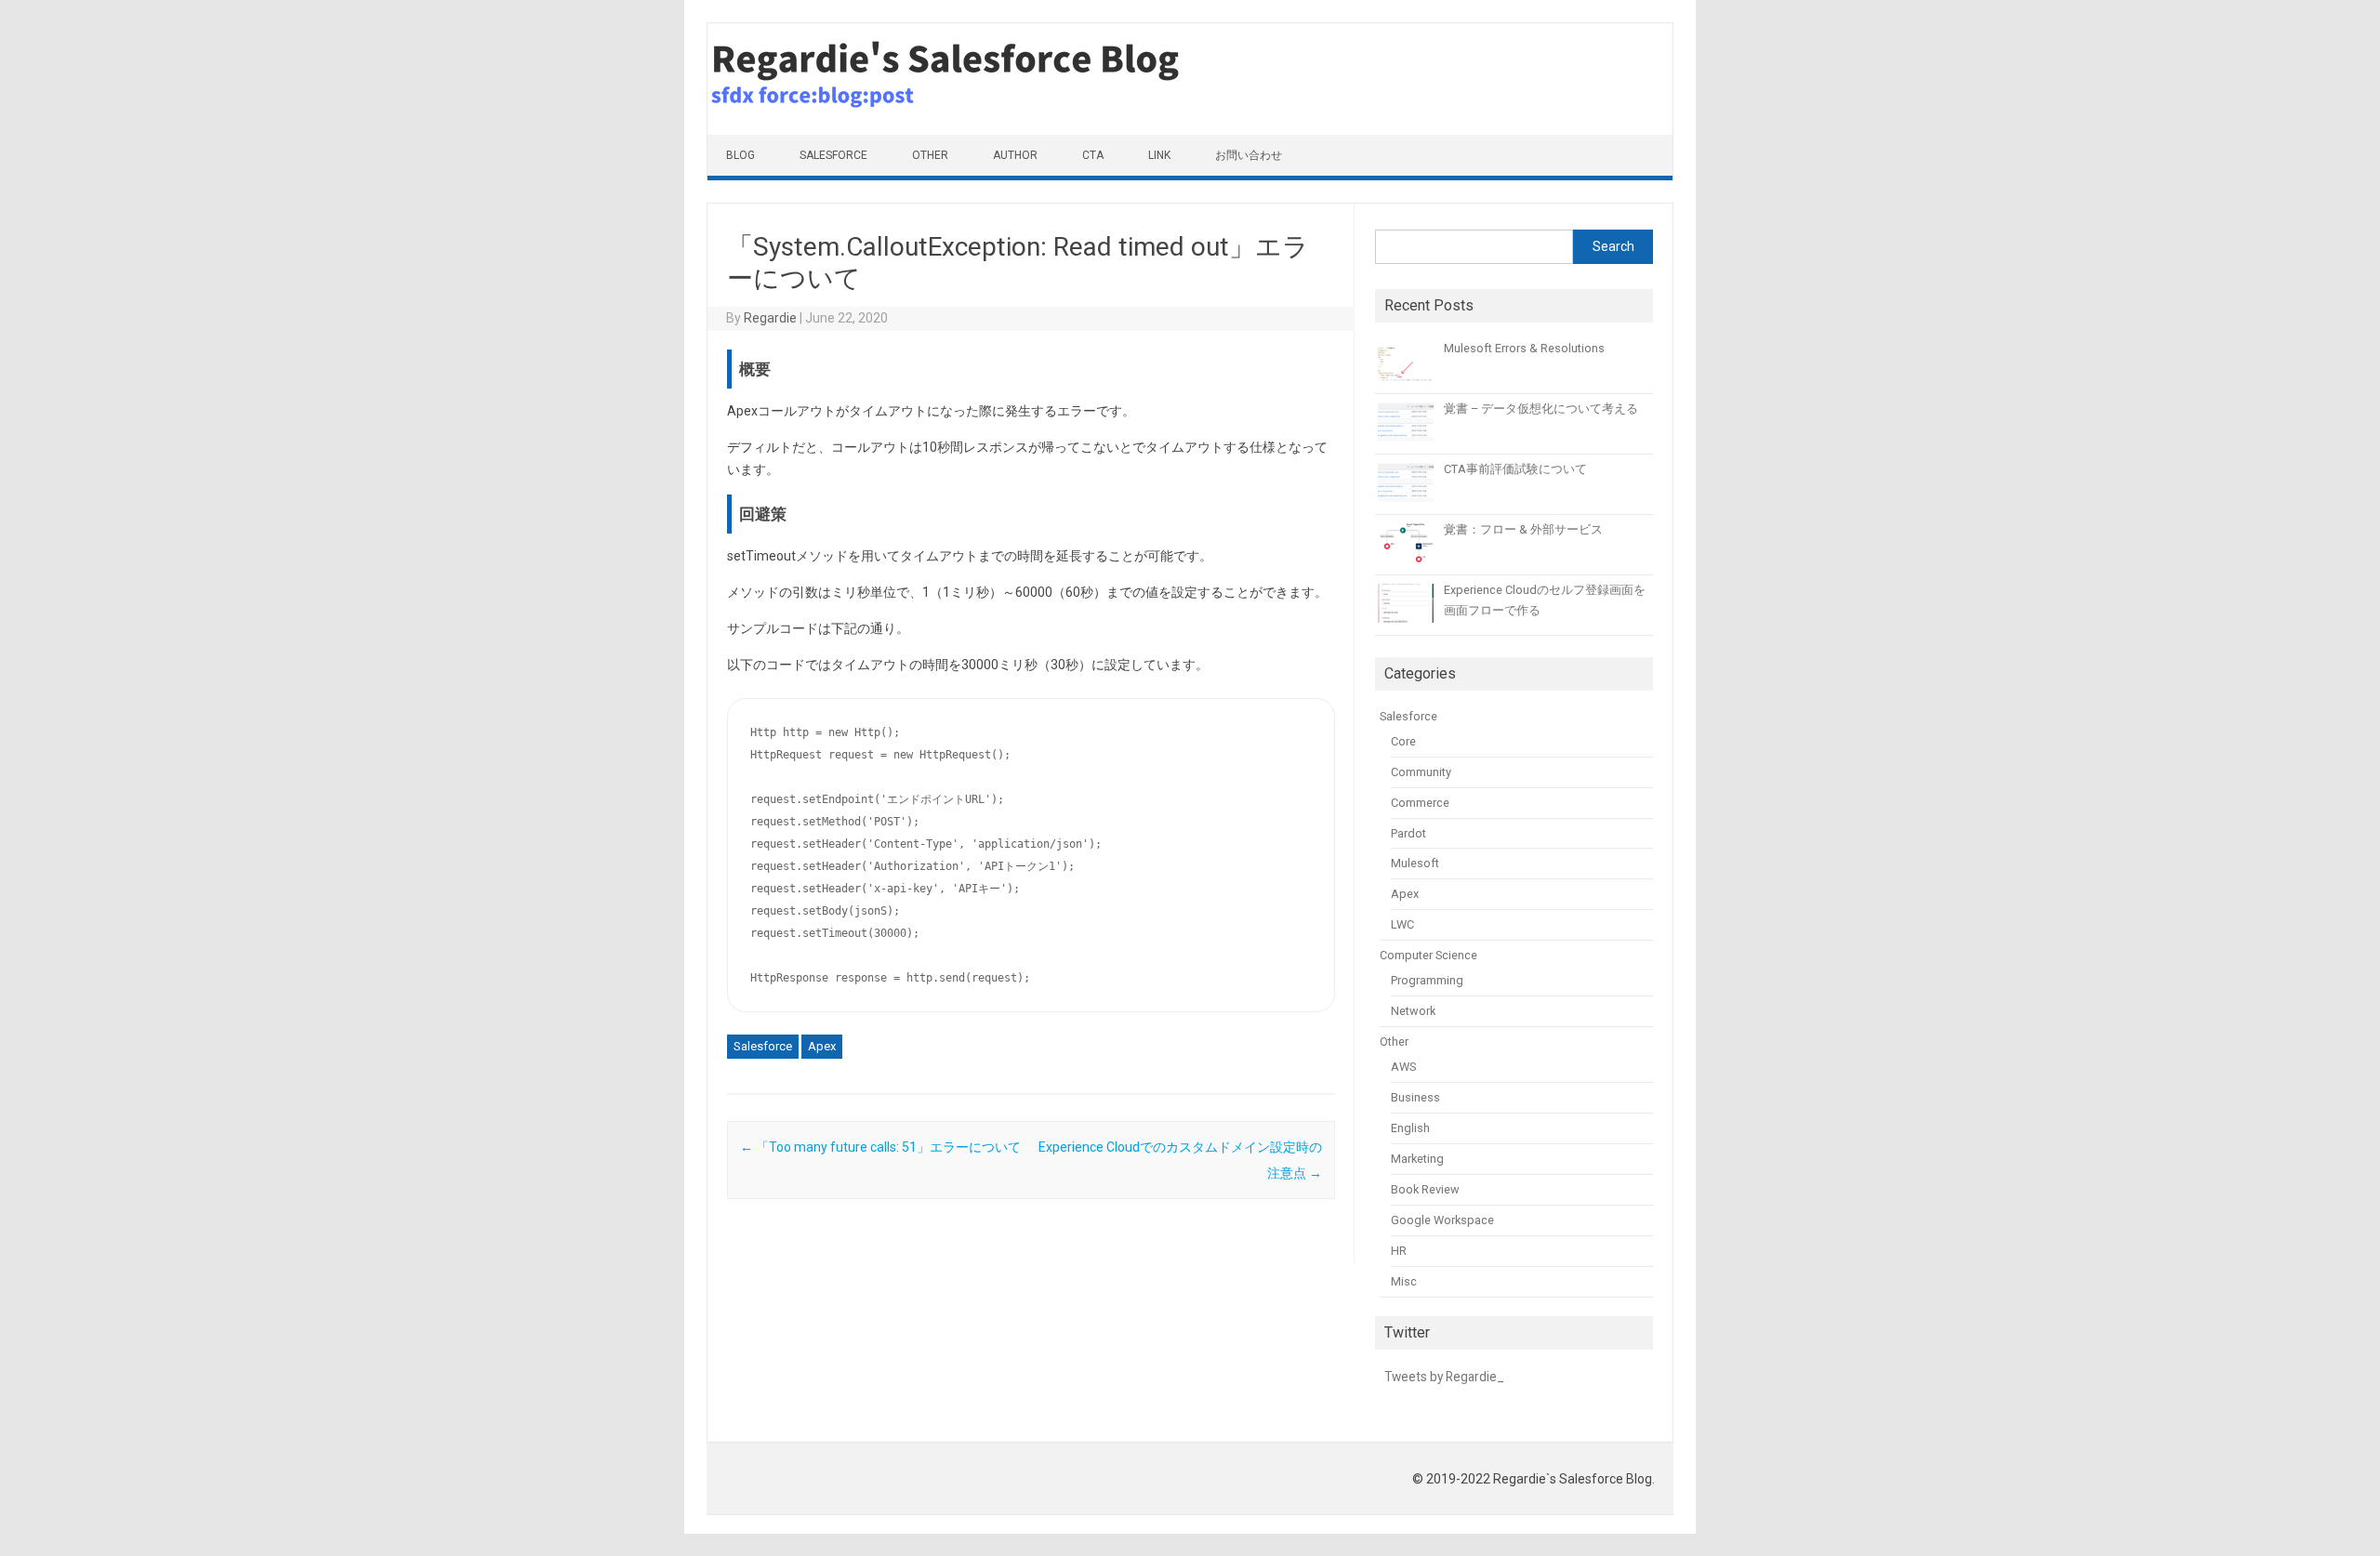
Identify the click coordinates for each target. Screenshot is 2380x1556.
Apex (822, 1046)
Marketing (1417, 1159)
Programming (1427, 980)
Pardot (1408, 833)
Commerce (1420, 803)
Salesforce (833, 155)
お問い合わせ (1249, 155)
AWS (1403, 1067)
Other (930, 155)
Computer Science (1428, 955)
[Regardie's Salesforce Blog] (986, 130)
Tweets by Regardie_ (1444, 1377)
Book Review (1425, 1189)
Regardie (770, 318)
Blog (740, 155)
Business (1415, 1097)
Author (1015, 155)
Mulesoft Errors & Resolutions (1524, 348)
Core (1403, 741)
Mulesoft (1415, 863)
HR (1399, 1251)
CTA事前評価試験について (1515, 469)
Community (1421, 772)
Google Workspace (1442, 1220)
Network (1413, 1011)
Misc (1404, 1281)
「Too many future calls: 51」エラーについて (880, 1147)
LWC (1402, 924)
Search (1613, 246)
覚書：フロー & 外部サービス (1523, 529)
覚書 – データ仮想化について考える (1541, 409)
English (1410, 1128)
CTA (1093, 155)
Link (1159, 155)
